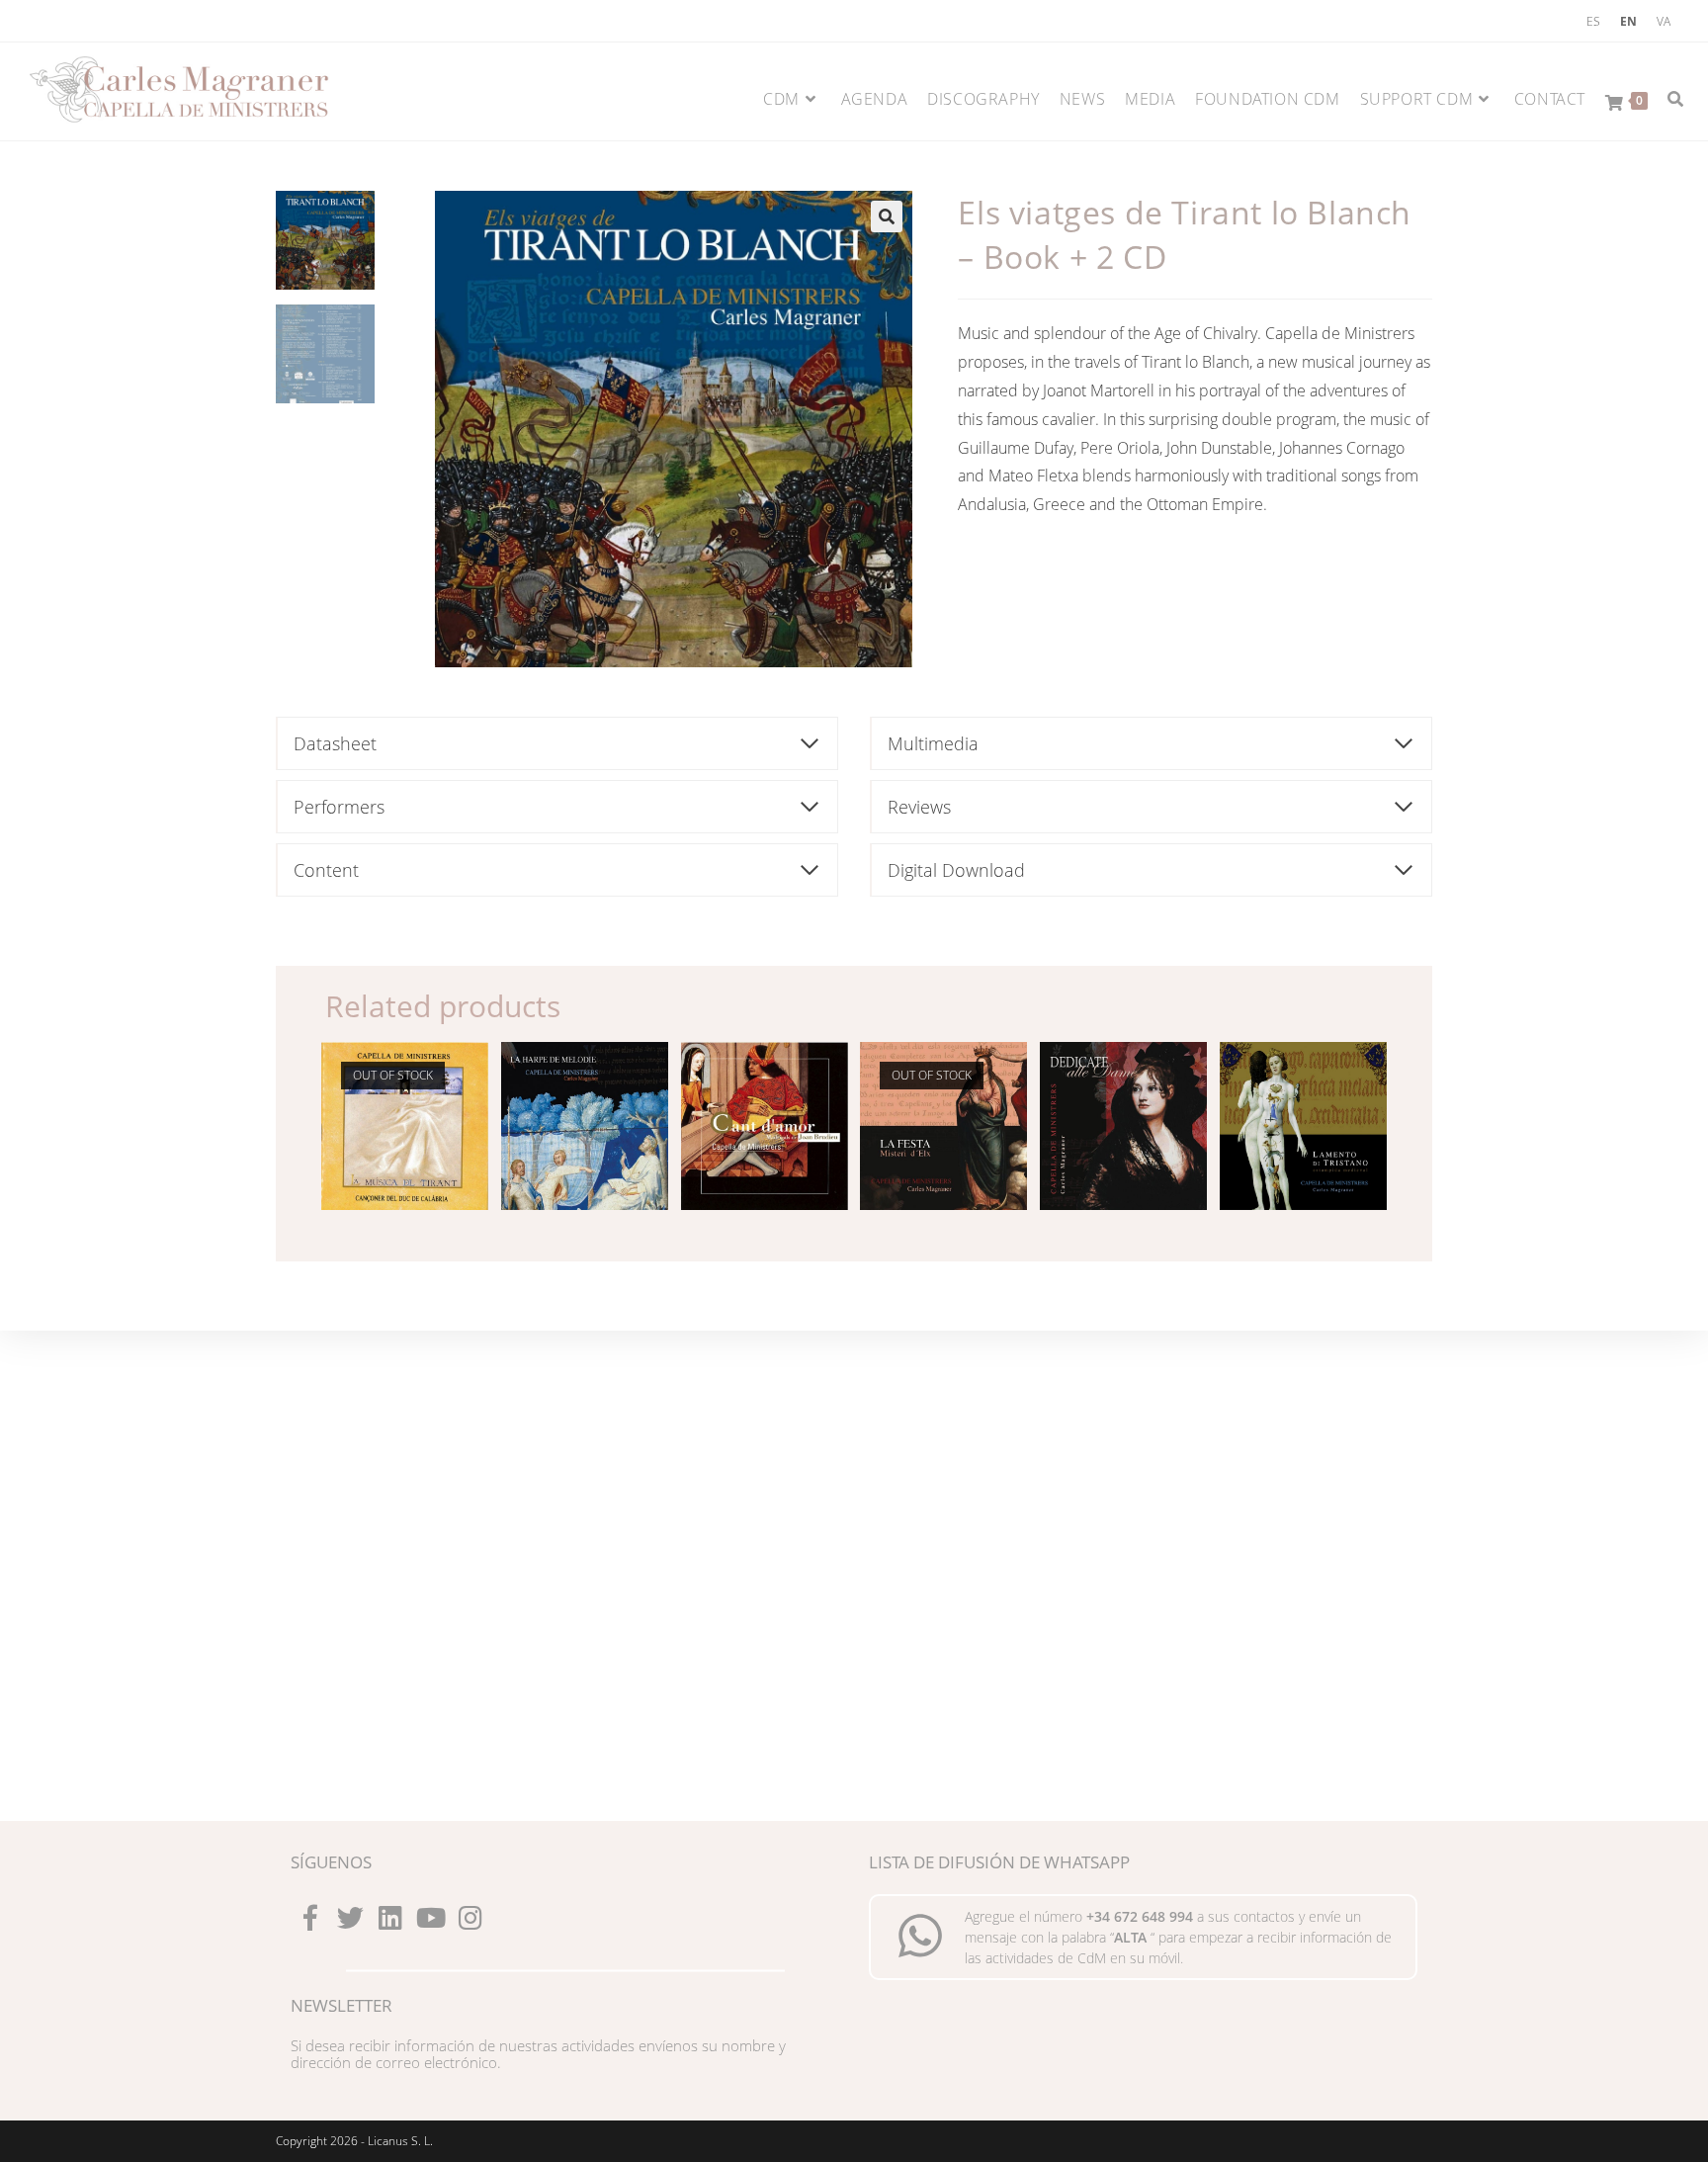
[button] (887, 216)
